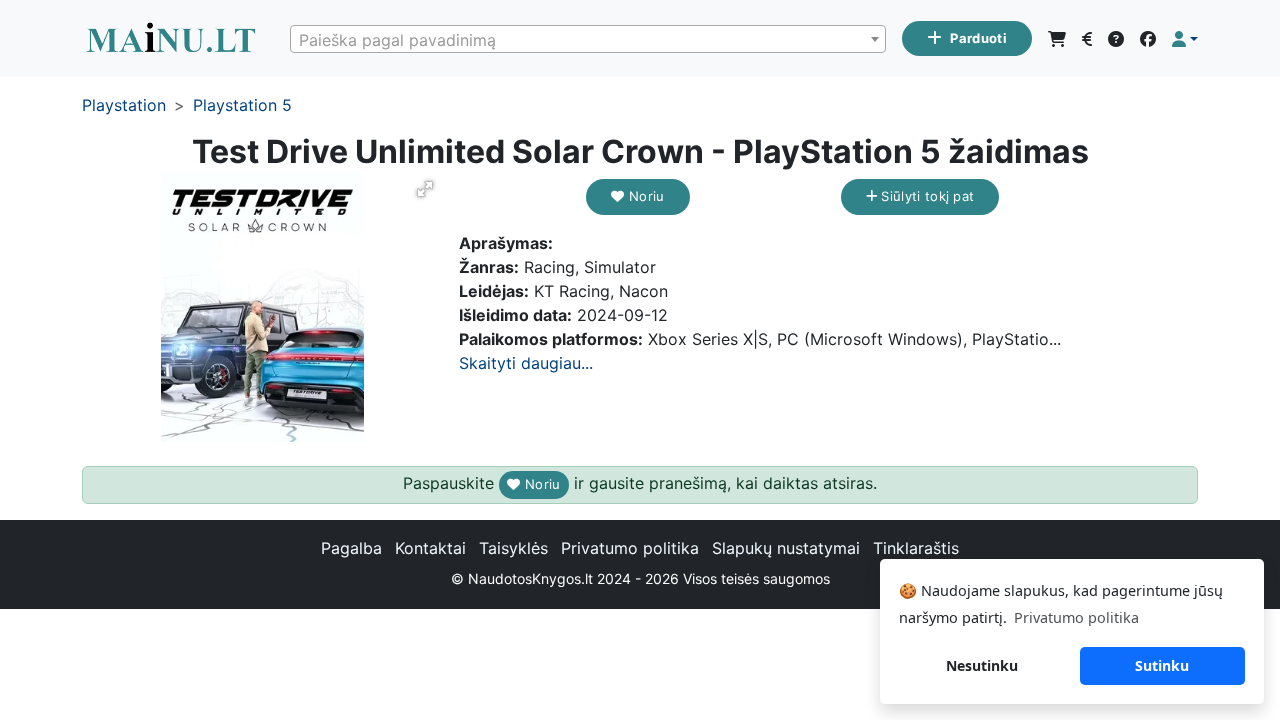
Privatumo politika (630, 548)
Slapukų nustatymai (786, 548)
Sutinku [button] (1162, 665)
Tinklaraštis (916, 548)
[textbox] (588, 40)
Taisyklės (513, 548)
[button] (1185, 39)
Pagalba (351, 548)
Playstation (124, 105)
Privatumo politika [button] (1076, 617)
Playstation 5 (242, 105)
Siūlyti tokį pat (925, 196)
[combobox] (588, 39)
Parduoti (978, 38)
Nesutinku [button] (982, 665)
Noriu (645, 196)
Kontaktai (430, 548)
